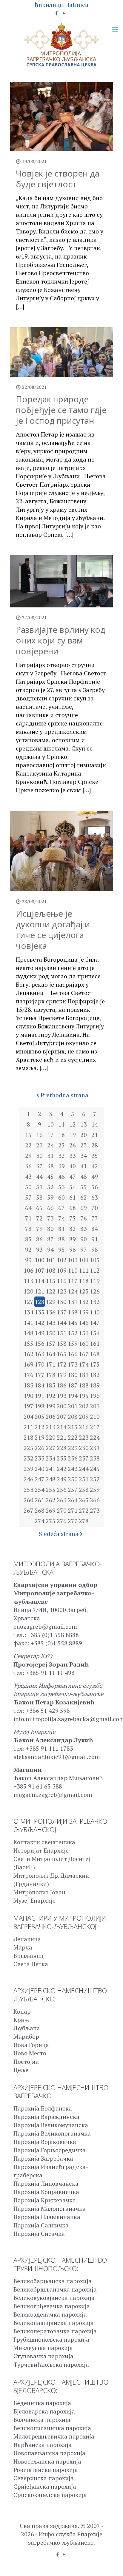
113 (29, 1281)
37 (39, 1166)
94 (50, 1250)
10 (50, 1124)
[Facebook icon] (57, 13)
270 (62, 1510)
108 (51, 1270)
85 (28, 1239)
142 (40, 1323)
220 (51, 1437)
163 (40, 1354)
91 (95, 1239)
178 (51, 1375)
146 (84, 1323)
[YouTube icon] (64, 13)
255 (51, 1490)
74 (61, 1218)
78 (28, 1229)
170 (40, 1364)
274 (40, 1521)
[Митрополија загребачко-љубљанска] (61, 45)
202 (84, 1406)
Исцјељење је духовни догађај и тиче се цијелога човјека (53, 929)
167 (84, 1354)
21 (95, 1135)
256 (62, 1490)
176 (29, 1375)
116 (62, 1281)
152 (73, 1333)
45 (50, 1176)
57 (28, 1197)
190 (29, 1396)
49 (95, 1176)
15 (28, 1135)
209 (84, 1417)
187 (73, 1385)
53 (61, 1187)
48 (84, 1176)
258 (84, 1490)
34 (84, 1156)
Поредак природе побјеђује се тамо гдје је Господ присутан (61, 410)
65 (39, 1208)
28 (95, 1145)
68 (73, 1208)
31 (50, 1156)
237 (84, 1458)
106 (29, 1270)
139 (84, 1312)
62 (84, 1197)
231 (95, 1448)
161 (95, 1343)
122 (51, 1291)
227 (51, 1448)
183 (29, 1385)
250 (73, 1479)
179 (62, 1375)
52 (50, 1187)
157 (51, 1343)
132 (84, 1302)
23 (39, 1145)
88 (61, 1239)
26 (73, 1145)
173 (73, 1364)
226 (40, 1448)
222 (73, 1437)
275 (51, 1521)
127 (29, 1302)
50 (28, 1187)
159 (73, 1343)
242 (62, 1469)
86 (39, 1239)
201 (73, 1406)
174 (84, 1364)
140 (95, 1312)
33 (73, 1156)
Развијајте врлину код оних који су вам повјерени (61, 640)
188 (84, 1385)
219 (40, 1437)
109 (62, 1270)
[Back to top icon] (111, 2564)
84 (95, 1229)
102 (62, 1260)
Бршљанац (29, 1956)
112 (95, 1270)
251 (84, 1479)
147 (95, 1323)
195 (84, 1396)
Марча (23, 1947)
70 (95, 1208)
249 (62, 1479)
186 (62, 1385)
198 (40, 1406)
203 (95, 1406)
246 (29, 1479)
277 (73, 1521)
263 (62, 1500)
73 (50, 1218)
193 (62, 1396)
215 (73, 1427)
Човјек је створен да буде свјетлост (58, 179)
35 (95, 1156)
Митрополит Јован (39, 1892)
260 (29, 1500)
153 (84, 1333)
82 (73, 1229)
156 (40, 1343)
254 (40, 1490)
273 (95, 1510)
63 (95, 1197)
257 (73, 1490)
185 (51, 1385)
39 (61, 1166)
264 (73, 1500)
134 (29, 1312)
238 (95, 1458)
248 (51, 1479)
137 (62, 1312)
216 (84, 1427)
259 (95, 1490)
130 (62, 1302)
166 (73, 1354)
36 (28, 1166)
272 (84, 1510)
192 (51, 1396)
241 (51, 1469)
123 (62, 1291)
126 (95, 1291)
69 (84, 1208)
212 (40, 1427)
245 (95, 1469)
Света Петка (31, 1964)
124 (73, 1291)
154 (95, 1333)
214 (62, 1427)
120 (29, 1291)
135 (40, 1312)
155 (29, 1343)
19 (73, 1135)
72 (39, 1218)
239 (29, 1469)
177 (40, 1375)
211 (29, 1427)
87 (50, 1239)
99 (28, 1260)
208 (73, 1417)
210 (95, 1417)
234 (51, 1458)
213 (51, 1427)
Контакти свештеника (44, 1842)
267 (29, 1510)
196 (95, 1396)
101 (51, 1260)
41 (84, 1166)
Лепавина (27, 1939)
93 (39, 1250)
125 (84, 1291)
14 (95, 1124)
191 (40, 1396)
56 (95, 1187)
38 (50, 1166)
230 (84, 1448)
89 (73, 1239)
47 (73, 1176)
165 (62, 1354)
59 (50, 1197)
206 (51, 1417)
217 (95, 1427)
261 (40, 1500)
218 (29, 1437)
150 (51, 1333)
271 (73, 1510)
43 (28, 1176)
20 (84, 1135)
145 (73, 1323)
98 (95, 1250)
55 (84, 1187)
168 (95, 1354)
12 (73, 1124)
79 (39, 1229)
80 (50, 1229)
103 (73, 1260)
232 (29, 1458)
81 (61, 1229)
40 (73, 1166)
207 (62, 1417)
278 (84, 1521)
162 (29, 1354)
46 (61, 1176)
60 (61, 1197)
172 (62, 1364)
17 (50, 1135)
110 (73, 1270)
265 (84, 1500)
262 (51, 1500)
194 (73, 1396)
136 (51, 1312)
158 (62, 1343)
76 (84, 1218)
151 (62, 1333)
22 (28, 1145)
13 (84, 1124)
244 (84, 1469)
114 (40, 1281)
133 (95, 1302)
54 (73, 1187)
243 (73, 1469)
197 (29, 1406)
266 (95, 1500)
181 (84, 1375)
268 (40, 1510)
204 (29, 1417)
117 (73, 1281)
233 (40, 1458)
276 (62, 1521)
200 (62, 1406)
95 (61, 1250)
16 (39, 1135)
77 (95, 1218)
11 (61, 1124)
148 (29, 1333)
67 (61, 1208)
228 (62, 1448)
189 (95, 1385)
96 (73, 1250)
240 (40, 1469)
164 (51, 1354)
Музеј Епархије (34, 1900)
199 (51, 1406)
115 (51, 1281)
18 (61, 1135)
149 (40, 1333)
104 (84, 1260)
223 (84, 1437)
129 (51, 1302)
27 (84, 1145)
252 (95, 1479)
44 (39, 1176)
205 (40, 1417)
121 (40, 1291)
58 (39, 1197)
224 (95, 1437)
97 (84, 1250)
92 (28, 1250)
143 (51, 1323)
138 (73, 1312)
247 (40, 1479)
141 (29, 1323)
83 (84, 1229)
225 (29, 1448)
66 (50, 1208)
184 (40, 1385)
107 (40, 1270)
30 (39, 1156)
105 (95, 1260)
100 (40, 1260)
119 (95, 1281)
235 (62, 1458)
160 (84, 1343)
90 (84, 1239)
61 (73, 1197)
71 (28, 1218)
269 (51, 1510)
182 (95, 1375)
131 (73, 1302)
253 (29, 1490)
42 (95, 1166)
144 (62, 1323)
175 (95, 1364)
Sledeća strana (59, 1534)
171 (51, 1364)
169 (29, 1364)
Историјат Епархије (41, 1850)
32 (61, 1156)
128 (40, 1302)
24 (50, 1145)
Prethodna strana (64, 1095)
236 (73, 1458)
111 (84, 1270)
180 (73, 1375)
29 (28, 1156)
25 (61, 1145)
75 (73, 1218)
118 (84, 1281)
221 (62, 1437)
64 (28, 1208)
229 (73, 1448)
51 (39, 1187)
